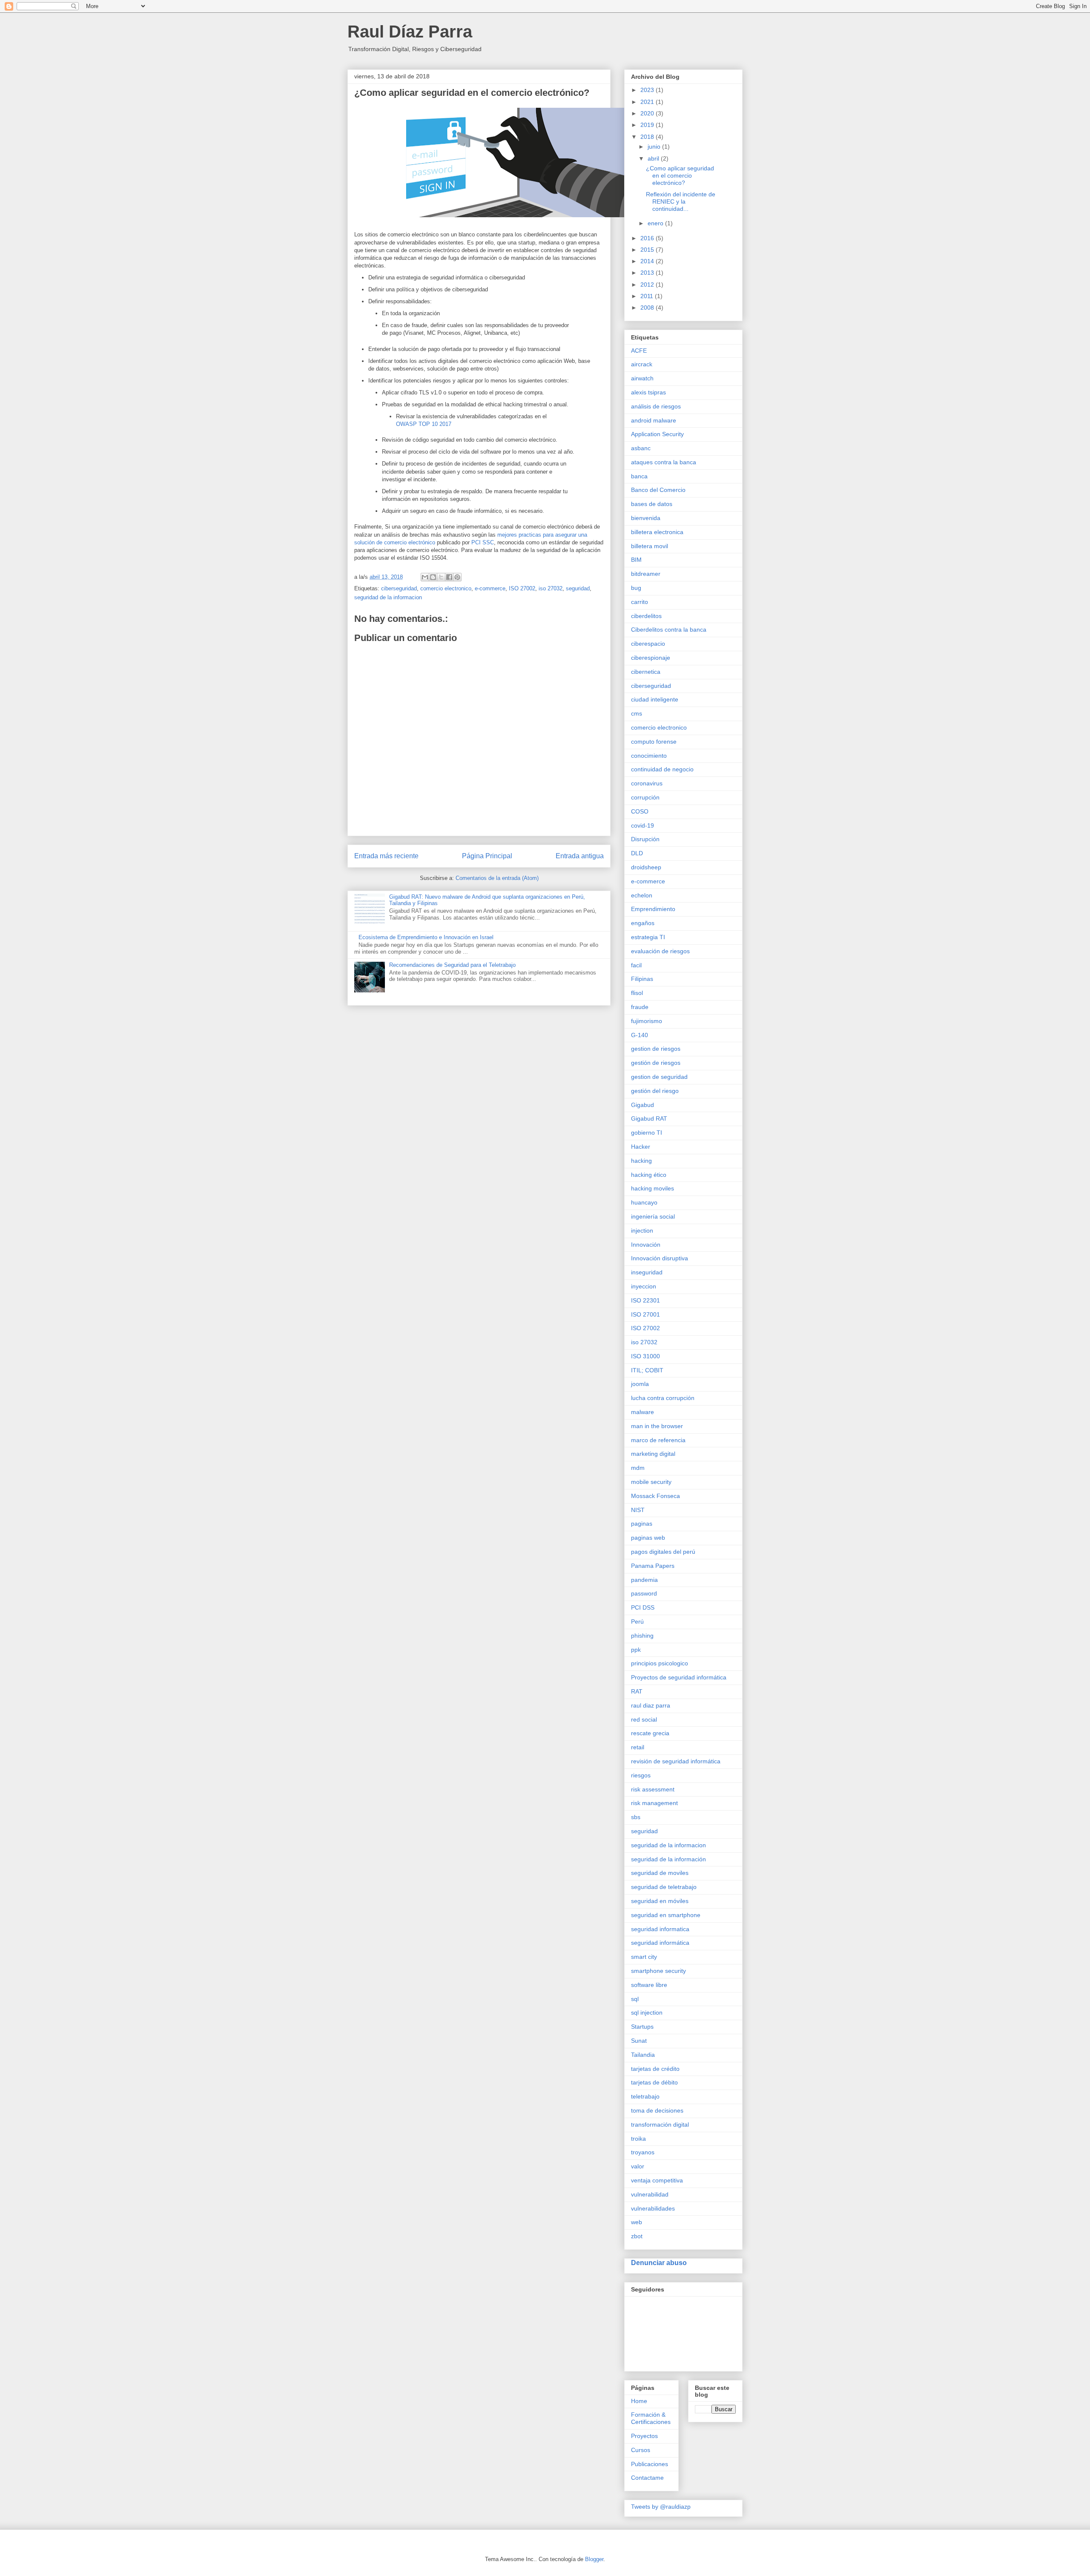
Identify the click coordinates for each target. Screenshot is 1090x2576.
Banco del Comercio (658, 490)
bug (636, 588)
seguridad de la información (668, 1859)
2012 (648, 285)
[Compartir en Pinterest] (457, 577)
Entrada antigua (580, 856)
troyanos (643, 2152)
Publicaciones (650, 2464)
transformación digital (660, 2125)
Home (639, 2401)
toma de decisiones (657, 2110)
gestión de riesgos (656, 1063)
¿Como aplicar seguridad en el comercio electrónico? (680, 175)
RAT (637, 1691)
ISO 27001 (645, 1314)
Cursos (641, 2450)
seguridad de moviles (660, 1873)
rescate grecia (650, 1733)
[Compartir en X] (441, 577)
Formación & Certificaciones (651, 2418)
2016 (648, 238)
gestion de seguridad (659, 1077)
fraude (640, 1007)
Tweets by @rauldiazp (661, 2507)
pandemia (644, 1580)
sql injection (647, 2012)
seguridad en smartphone (666, 1915)
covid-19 (643, 825)
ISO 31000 (645, 1356)
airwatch (642, 378)
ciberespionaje (651, 658)
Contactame (647, 2478)
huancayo (644, 1202)
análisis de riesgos (656, 406)
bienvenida (646, 518)
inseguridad (647, 1272)
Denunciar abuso (659, 2263)
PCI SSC (483, 542)
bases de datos (652, 504)
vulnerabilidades (653, 2208)
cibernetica (646, 672)
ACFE (639, 351)
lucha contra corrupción (663, 1398)
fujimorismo (647, 1021)
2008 (648, 308)
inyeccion (644, 1286)
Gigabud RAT (649, 1118)
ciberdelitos (646, 616)
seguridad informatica (660, 1929)
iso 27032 (551, 588)
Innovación (646, 1245)
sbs (636, 1817)
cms (637, 713)
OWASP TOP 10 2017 (424, 424)
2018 (648, 137)
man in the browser (657, 1426)
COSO (640, 811)
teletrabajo (645, 2096)
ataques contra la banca (664, 462)
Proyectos (644, 2436)
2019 (648, 125)
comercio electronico (446, 588)
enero (656, 223)
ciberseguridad (399, 588)
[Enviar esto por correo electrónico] (425, 577)
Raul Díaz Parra (410, 32)
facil (636, 965)
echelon (642, 895)
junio (655, 147)
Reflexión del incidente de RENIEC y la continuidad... (681, 201)
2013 (648, 273)
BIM (636, 560)
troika (638, 2139)
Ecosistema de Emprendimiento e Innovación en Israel (426, 937)
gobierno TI (647, 1133)
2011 (648, 296)
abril (654, 158)
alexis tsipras (648, 392)
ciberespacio (648, 644)
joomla (640, 1384)
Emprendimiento (653, 909)
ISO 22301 (645, 1300)
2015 (648, 250)
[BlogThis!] (433, 577)
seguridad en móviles (660, 1901)
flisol (637, 993)
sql (635, 1999)
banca (639, 476)
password (644, 1593)
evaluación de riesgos (660, 951)
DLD (637, 853)
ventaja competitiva (657, 2180)
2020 (648, 113)
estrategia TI (648, 937)
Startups (642, 2027)
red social (644, 1719)
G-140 (640, 1035)
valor (638, 2166)
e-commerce (490, 588)
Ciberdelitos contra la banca (669, 630)
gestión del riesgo (655, 1091)
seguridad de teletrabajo (664, 1887)
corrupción (645, 797)
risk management (654, 1803)
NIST (638, 1510)
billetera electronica (657, 532)
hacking (641, 1161)
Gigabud (643, 1105)
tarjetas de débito (654, 2082)
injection (642, 1230)
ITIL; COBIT (647, 1370)
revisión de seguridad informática (676, 1761)
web (637, 2222)
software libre (649, 1985)
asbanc (641, 448)
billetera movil (650, 546)
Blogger (594, 2559)
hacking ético (649, 1175)
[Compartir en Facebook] (449, 577)
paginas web (648, 1538)
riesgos (641, 1775)
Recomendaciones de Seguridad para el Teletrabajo (452, 965)
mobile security (651, 1482)
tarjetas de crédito (655, 2069)
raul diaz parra (651, 1705)
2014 (648, 261)
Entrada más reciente (386, 856)
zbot (637, 2236)
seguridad (578, 588)
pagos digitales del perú (663, 1552)
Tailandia (643, 2055)
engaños (643, 923)
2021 (648, 102)
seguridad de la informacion (388, 597)
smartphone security (658, 1971)
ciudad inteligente (655, 699)
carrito (640, 602)
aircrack (642, 364)
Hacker (641, 1147)
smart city (644, 1957)
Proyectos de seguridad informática (679, 1677)
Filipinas (642, 979)
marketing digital (653, 1454)
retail (638, 1747)
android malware (654, 420)
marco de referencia (658, 1440)
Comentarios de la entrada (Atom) (497, 878)
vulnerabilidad (650, 2194)
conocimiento (649, 756)
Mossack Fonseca (655, 1496)
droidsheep (646, 867)
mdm (638, 1468)
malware (643, 1412)
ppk (636, 1650)
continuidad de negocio (662, 769)
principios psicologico (660, 1663)
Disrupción (645, 839)
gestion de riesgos (656, 1049)
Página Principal (487, 856)
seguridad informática (660, 1943)
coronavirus (647, 783)
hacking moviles (653, 1188)
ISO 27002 (522, 588)
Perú (637, 1621)
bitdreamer (646, 574)
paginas (642, 1524)
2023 (648, 90)
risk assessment (653, 1789)
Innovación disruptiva (660, 1258)
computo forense (654, 742)
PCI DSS (643, 1607)
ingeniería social (653, 1216)
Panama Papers (653, 1566)
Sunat (639, 2041)
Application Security (657, 434)
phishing (642, 1636)
